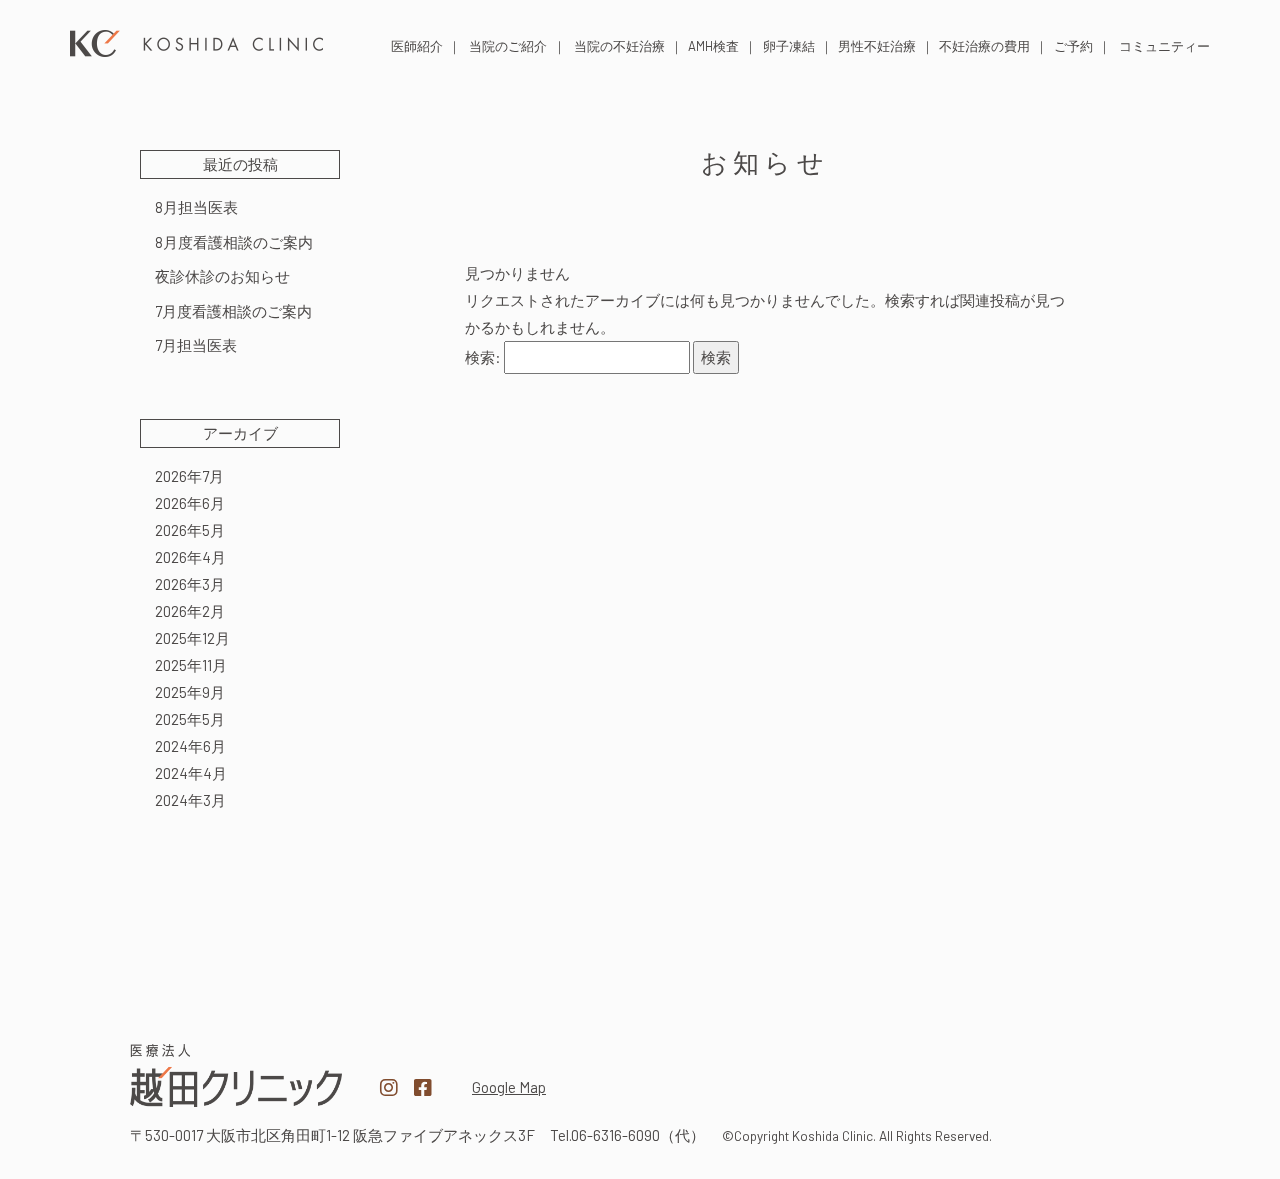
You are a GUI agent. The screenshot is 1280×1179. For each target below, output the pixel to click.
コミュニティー (1164, 46)
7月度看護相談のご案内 (233, 311)
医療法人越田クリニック (236, 1075)
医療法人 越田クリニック (197, 43)
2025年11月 (191, 665)
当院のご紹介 (508, 46)
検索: (483, 357)
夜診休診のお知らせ (222, 276)
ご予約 (1073, 46)
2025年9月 (190, 692)
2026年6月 (190, 503)
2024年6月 (190, 746)
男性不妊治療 (877, 46)
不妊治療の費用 (984, 46)
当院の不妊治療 (619, 46)
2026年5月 (190, 530)
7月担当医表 (196, 345)
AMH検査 (713, 46)
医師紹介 (417, 46)
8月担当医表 (196, 207)
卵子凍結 (789, 46)
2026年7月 (189, 476)
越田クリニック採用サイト (1044, 1077)
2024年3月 (190, 800)
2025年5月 (190, 719)
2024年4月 (191, 773)
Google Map (509, 1087)
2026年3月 (190, 584)
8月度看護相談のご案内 (234, 242)
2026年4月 (190, 557)
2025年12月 (192, 638)
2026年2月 (190, 611)
